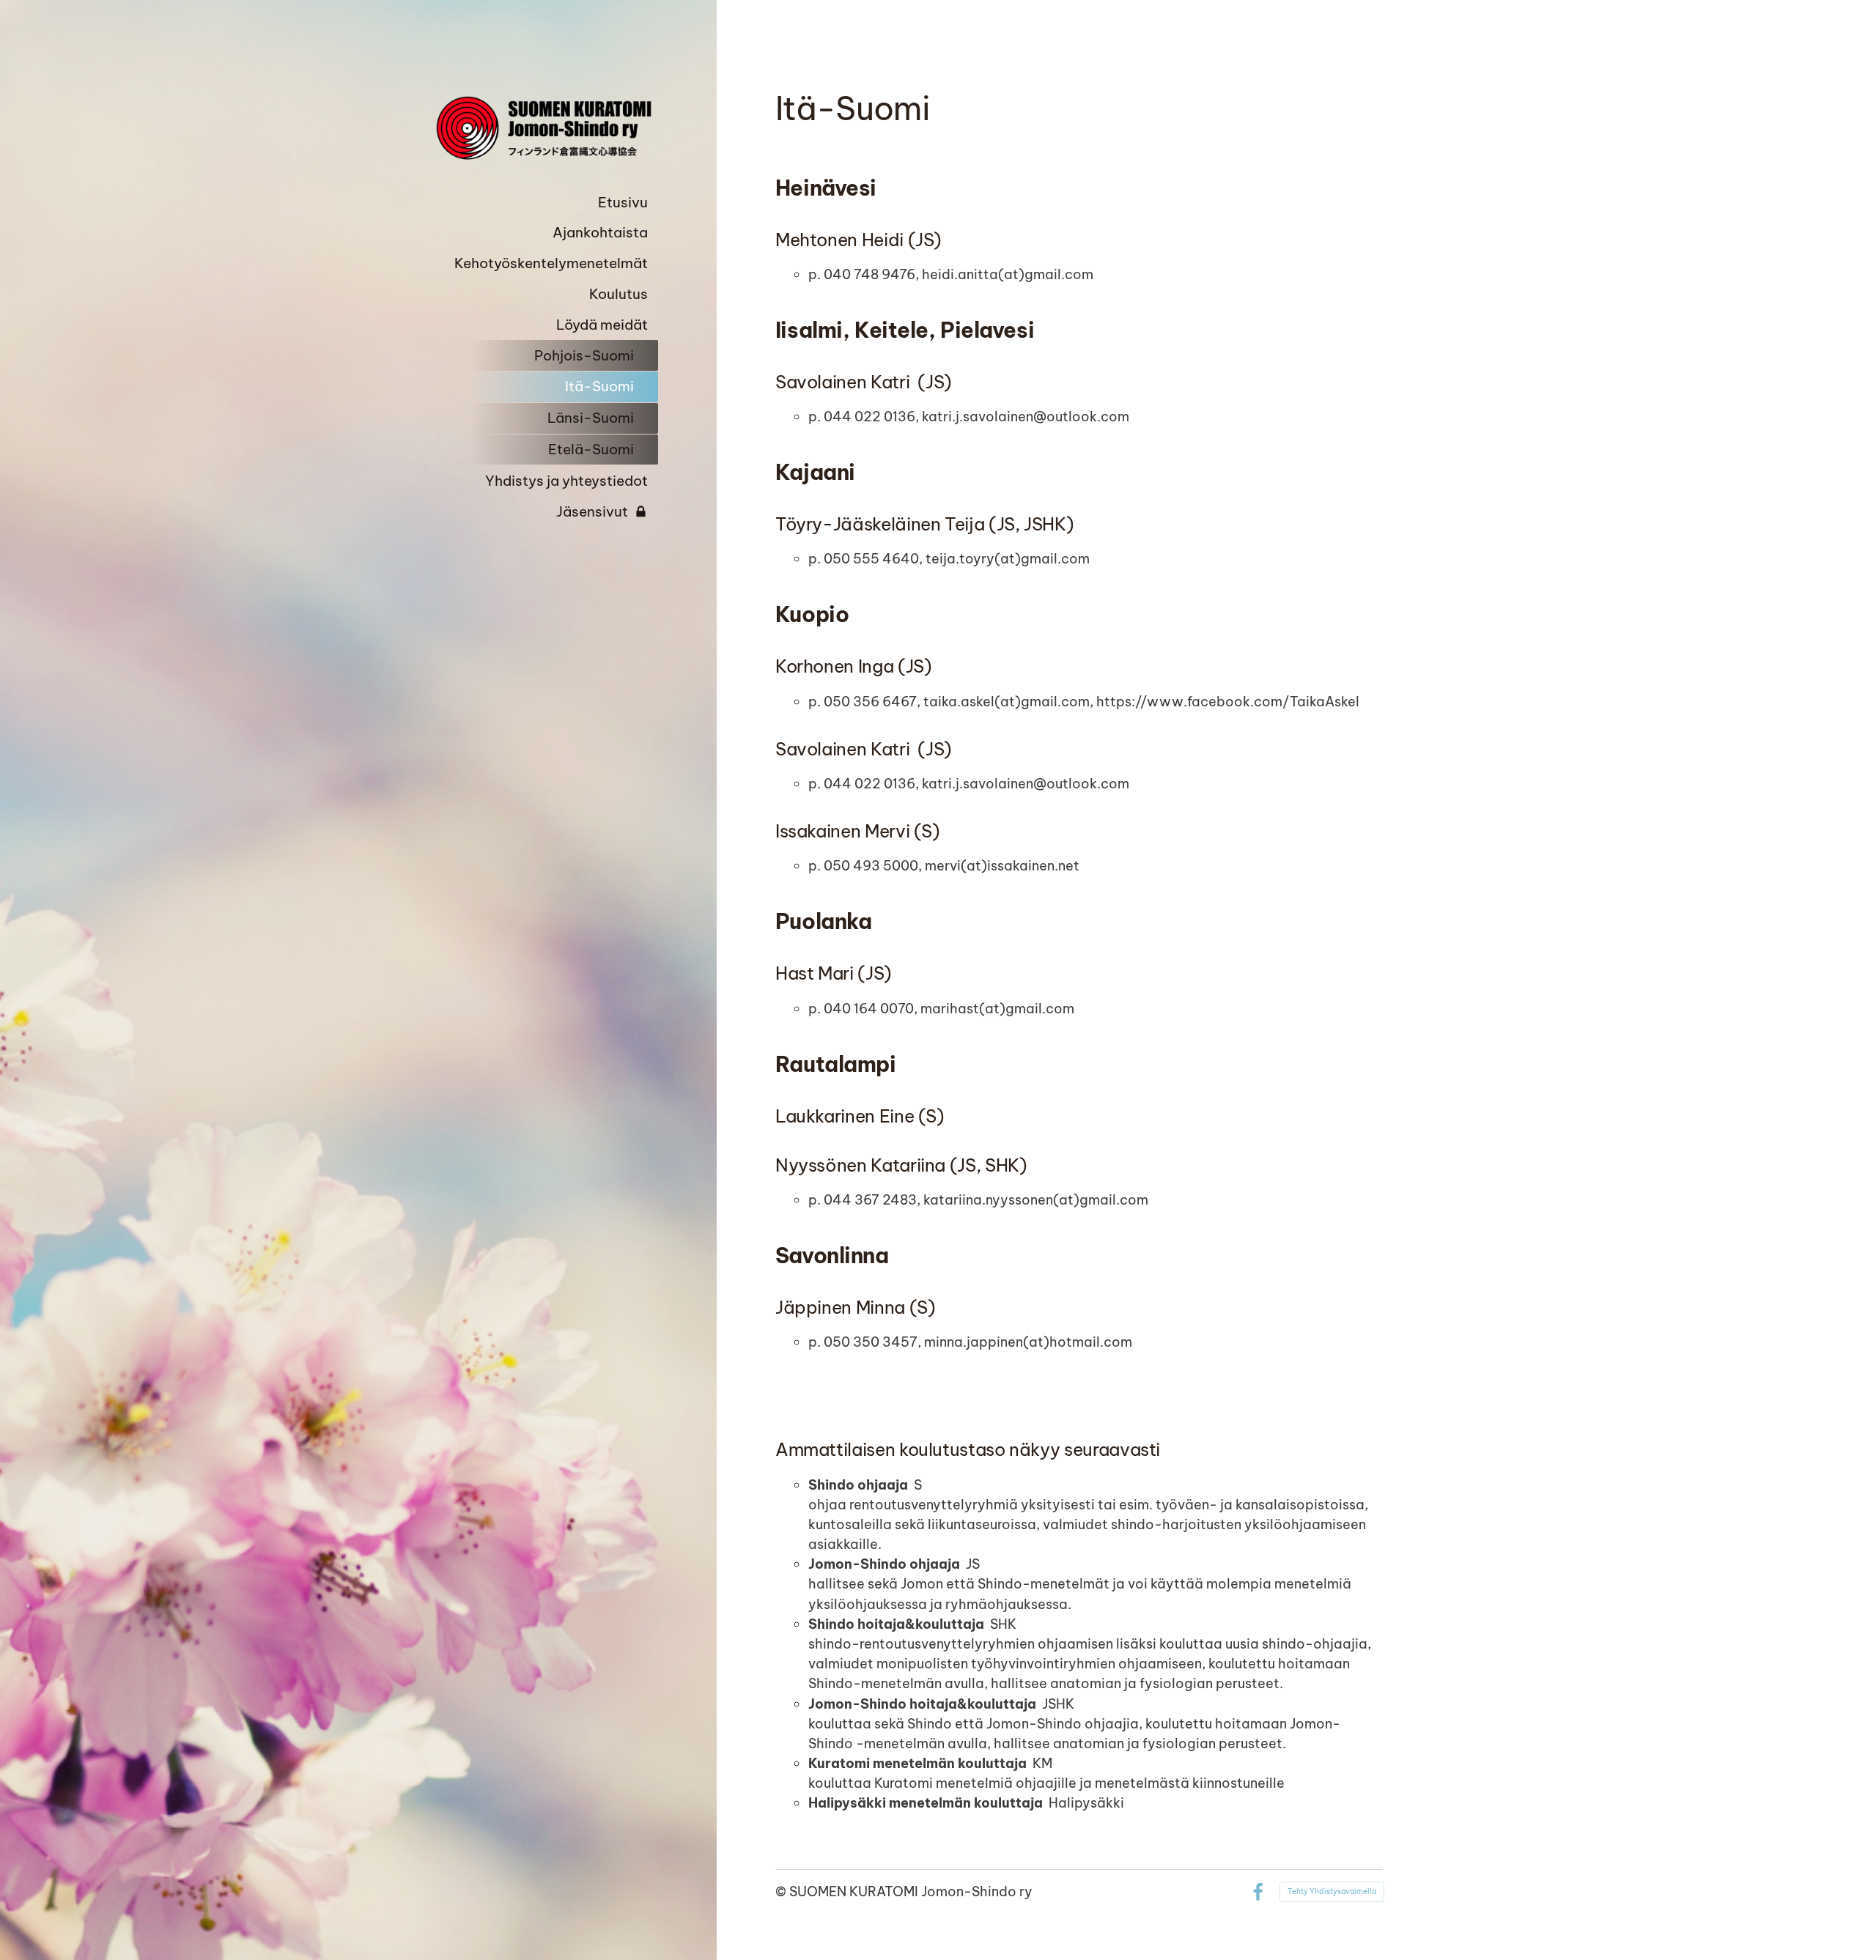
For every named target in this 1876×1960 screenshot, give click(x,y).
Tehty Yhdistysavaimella (1332, 1891)
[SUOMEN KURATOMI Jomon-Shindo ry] (541, 128)
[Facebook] (1258, 1892)
